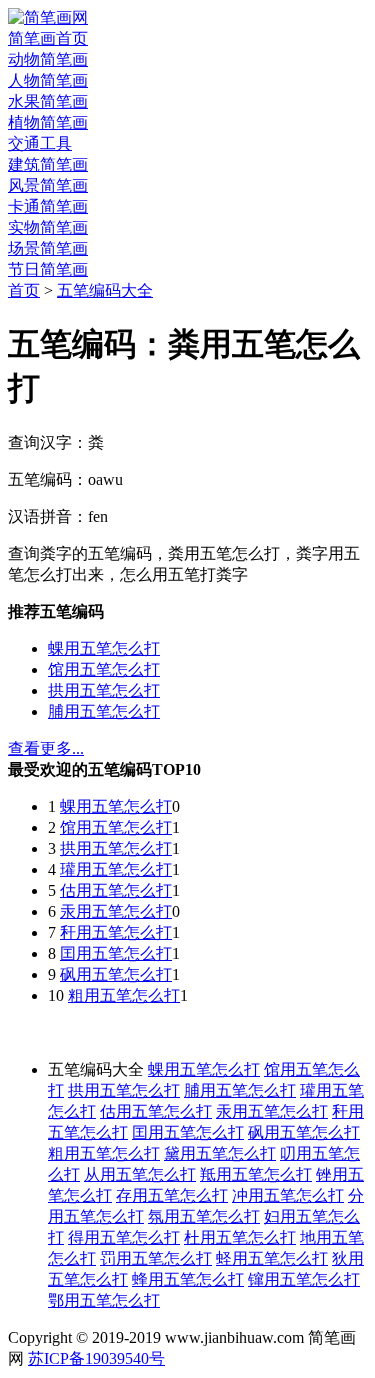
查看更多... (46, 748)
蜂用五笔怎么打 (188, 1279)
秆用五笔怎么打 (116, 932)
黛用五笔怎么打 (220, 1153)
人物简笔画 (48, 80)
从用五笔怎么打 (140, 1174)
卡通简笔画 (48, 206)
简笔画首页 (48, 38)
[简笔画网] (48, 17)
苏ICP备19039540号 (96, 1358)
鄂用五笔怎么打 (104, 1300)
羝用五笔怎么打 (256, 1174)
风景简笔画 (48, 185)
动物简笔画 (48, 59)
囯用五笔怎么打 (116, 953)
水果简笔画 (48, 101)
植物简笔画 (48, 122)
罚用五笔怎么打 (156, 1258)
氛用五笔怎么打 (204, 1216)
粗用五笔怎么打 (124, 995)
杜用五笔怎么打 (240, 1237)
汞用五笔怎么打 (116, 911)
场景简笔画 (48, 248)
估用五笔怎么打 (116, 890)
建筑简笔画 (48, 164)
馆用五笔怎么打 (104, 669)
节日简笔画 (48, 269)
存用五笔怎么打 (172, 1195)
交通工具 (40, 143)
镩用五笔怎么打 (304, 1279)
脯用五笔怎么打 (104, 711)
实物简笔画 (48, 227)
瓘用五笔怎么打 (116, 869)
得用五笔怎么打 (124, 1237)
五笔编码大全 (105, 290)
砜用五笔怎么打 (116, 974)
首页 (24, 290)
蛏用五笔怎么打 (272, 1258)
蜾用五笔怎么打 (104, 648)
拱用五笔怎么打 (104, 690)
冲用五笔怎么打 (288, 1195)
